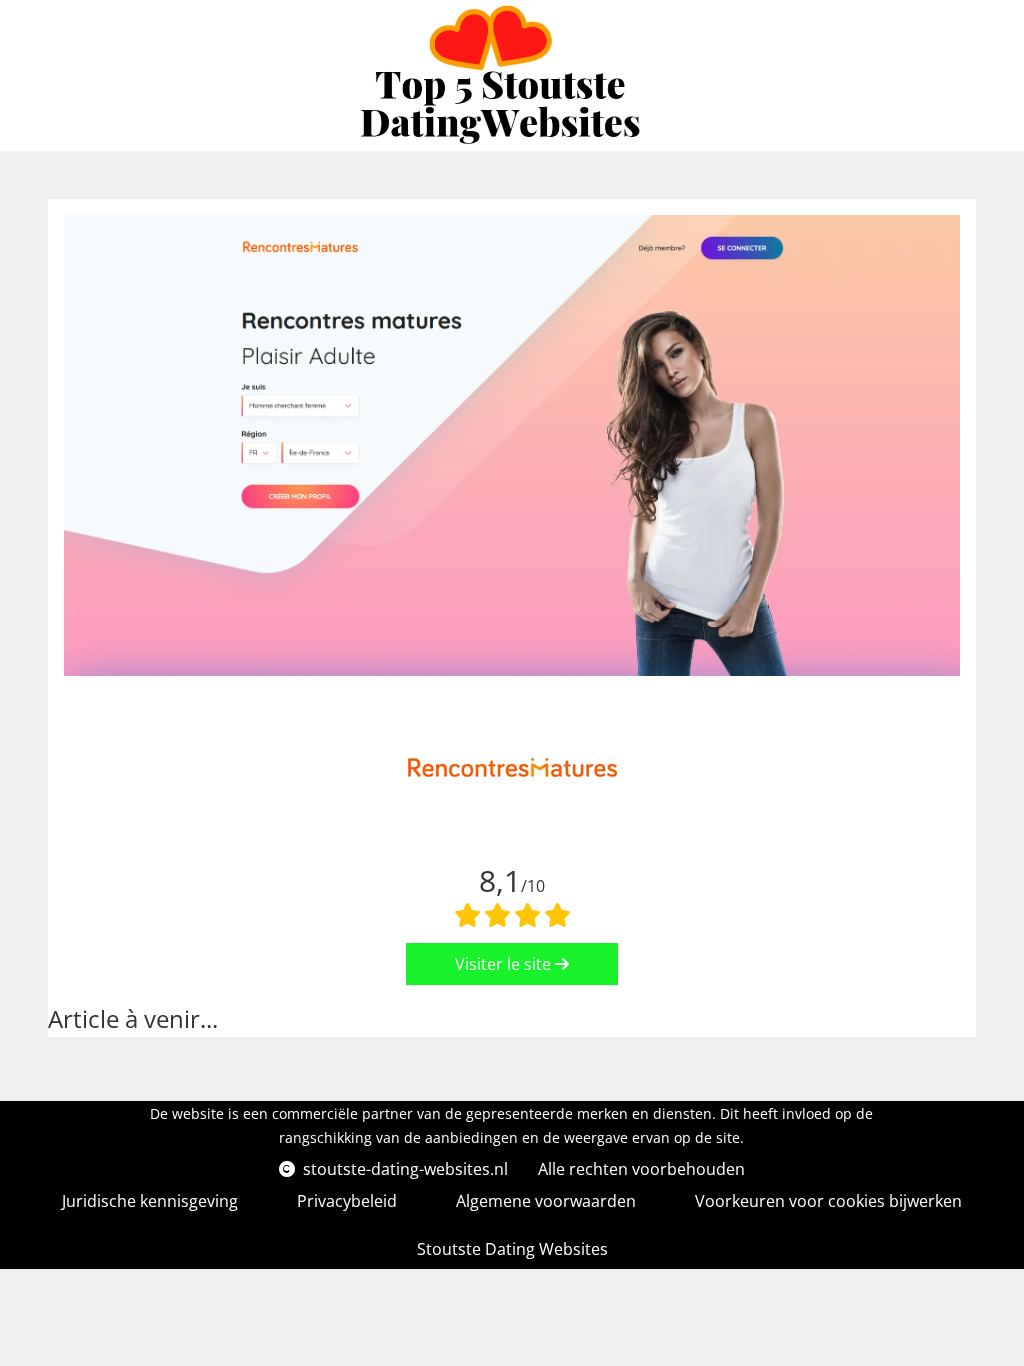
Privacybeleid (347, 1201)
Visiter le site (505, 964)
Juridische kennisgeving (150, 1201)
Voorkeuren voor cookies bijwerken (828, 1201)
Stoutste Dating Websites (512, 1249)
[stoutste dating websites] (504, 75)
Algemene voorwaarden (546, 1201)
